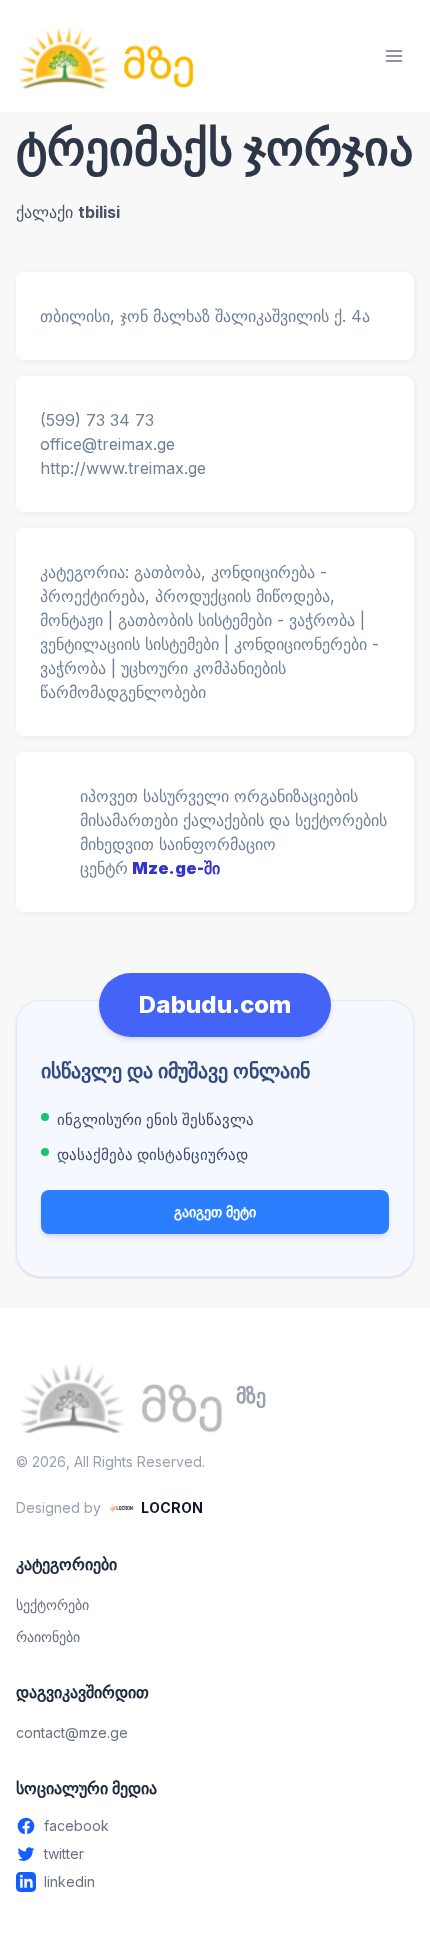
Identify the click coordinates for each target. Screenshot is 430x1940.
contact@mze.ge (72, 1732)
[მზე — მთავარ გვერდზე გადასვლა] (106, 56)
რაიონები (48, 1636)
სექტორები (52, 1604)
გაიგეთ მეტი (215, 1211)
